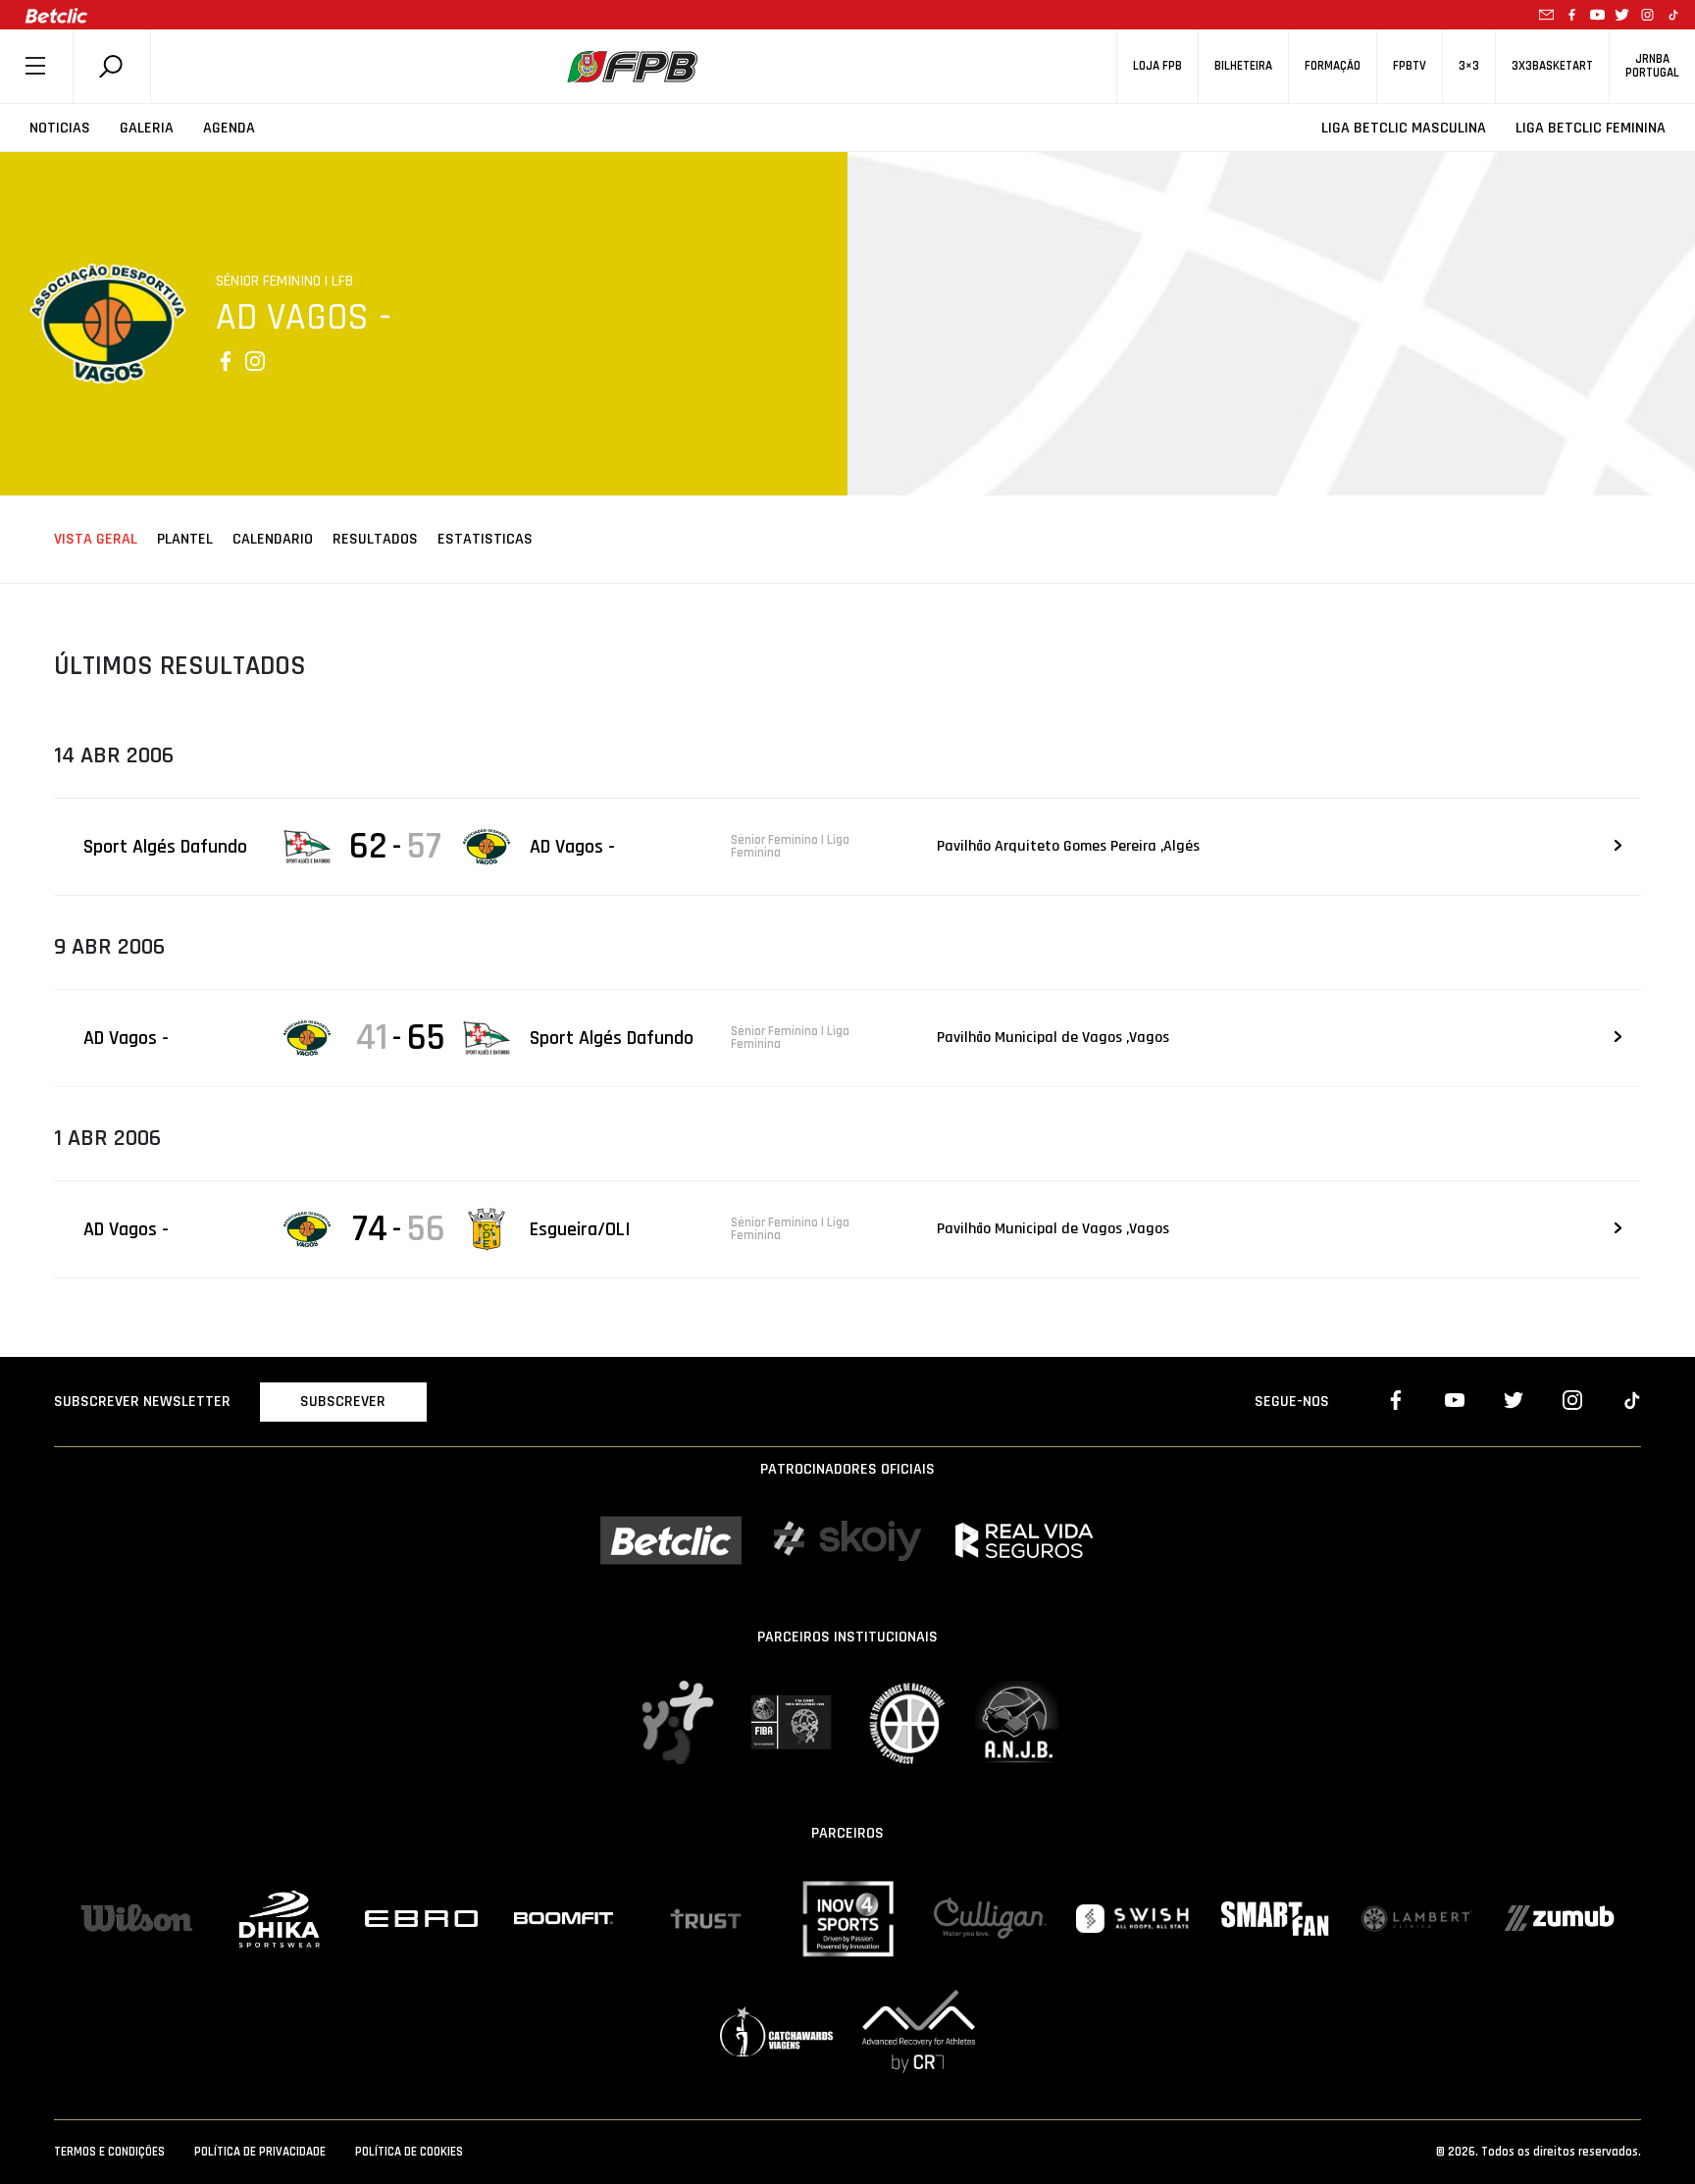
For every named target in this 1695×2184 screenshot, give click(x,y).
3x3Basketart (1552, 66)
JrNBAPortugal (1652, 66)
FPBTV (1410, 66)
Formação (1333, 66)
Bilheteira (1243, 66)
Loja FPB (1157, 66)
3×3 (1469, 66)
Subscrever (343, 1402)
